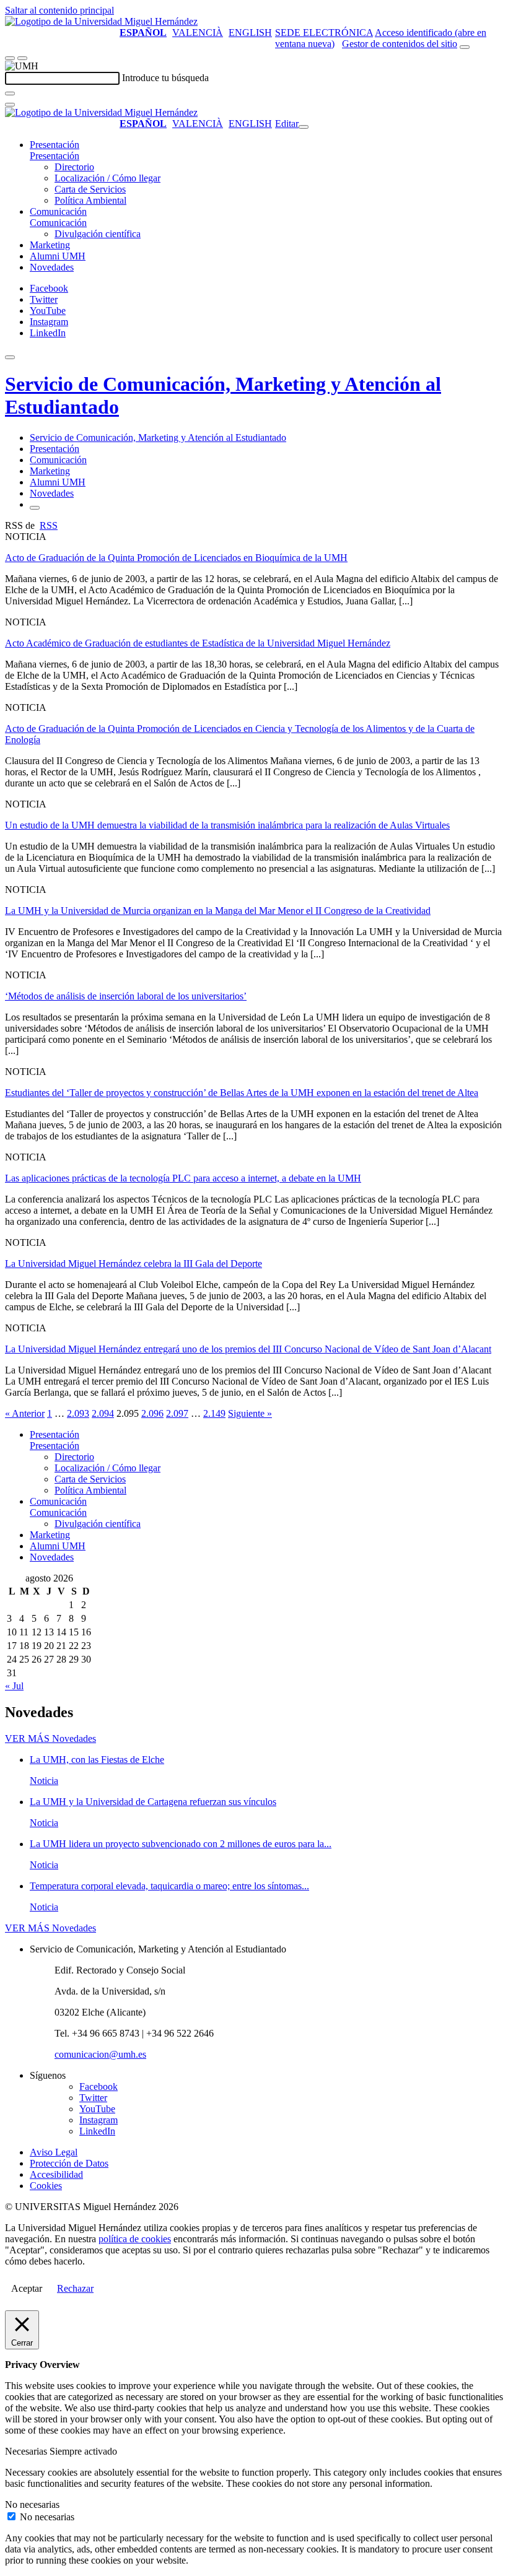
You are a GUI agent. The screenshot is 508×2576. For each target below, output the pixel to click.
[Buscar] (10, 94)
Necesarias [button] (27, 2451)
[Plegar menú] (304, 127)
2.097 (177, 1413)
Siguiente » (250, 1413)
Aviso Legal (54, 2152)
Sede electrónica (324, 33)
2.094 (103, 1413)
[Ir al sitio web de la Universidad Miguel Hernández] (101, 21)
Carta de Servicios (90, 189)
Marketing (50, 245)
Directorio (74, 167)
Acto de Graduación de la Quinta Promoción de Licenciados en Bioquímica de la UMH (176, 558)
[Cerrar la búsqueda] (10, 105)
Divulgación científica (98, 234)
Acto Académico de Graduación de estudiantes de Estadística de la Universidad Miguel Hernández (198, 643)
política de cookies (135, 2239)
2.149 (214, 1413)
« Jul (14, 1686)
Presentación (55, 145)
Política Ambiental (90, 200)
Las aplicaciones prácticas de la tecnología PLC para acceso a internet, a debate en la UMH (183, 1178)
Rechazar (75, 2288)
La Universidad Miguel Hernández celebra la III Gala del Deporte (134, 1264)
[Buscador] (465, 47)
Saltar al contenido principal (59, 10)
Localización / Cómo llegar (107, 178)
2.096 (152, 1413)
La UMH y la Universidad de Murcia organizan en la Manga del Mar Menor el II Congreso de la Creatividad (218, 911)
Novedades (52, 267)
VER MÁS (50, 1738)
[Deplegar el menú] (35, 508)
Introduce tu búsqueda (165, 78)
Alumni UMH (58, 256)
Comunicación (58, 211)
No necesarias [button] (32, 2504)
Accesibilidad (56, 2174)
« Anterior (25, 1413)
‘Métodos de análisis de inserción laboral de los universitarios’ (126, 996)
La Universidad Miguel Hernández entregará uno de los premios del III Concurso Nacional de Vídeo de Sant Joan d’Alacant (248, 1349)
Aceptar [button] (27, 2288)
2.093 (78, 1413)
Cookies (46, 2186)
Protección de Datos (69, 2163)
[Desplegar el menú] (22, 58)
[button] (55, 156)
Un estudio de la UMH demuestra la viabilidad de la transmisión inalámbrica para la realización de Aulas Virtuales (227, 825)
